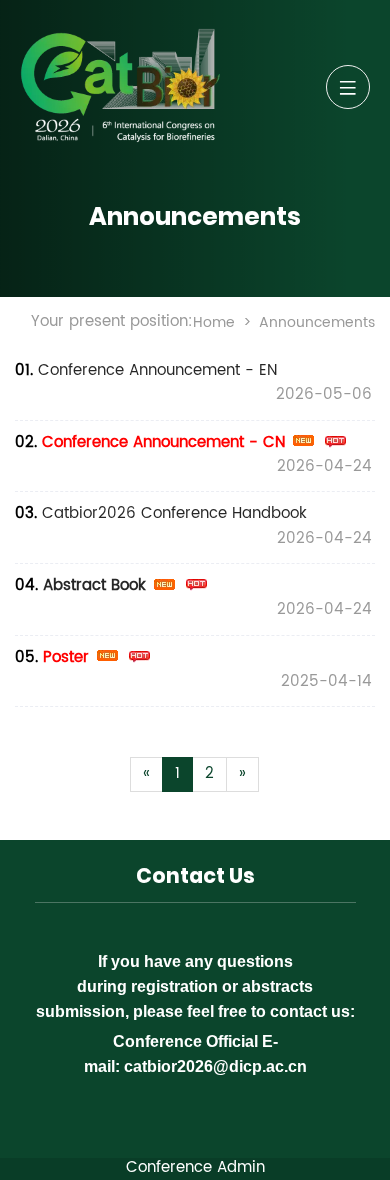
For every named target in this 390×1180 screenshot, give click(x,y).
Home (214, 322)
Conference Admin (195, 1168)
